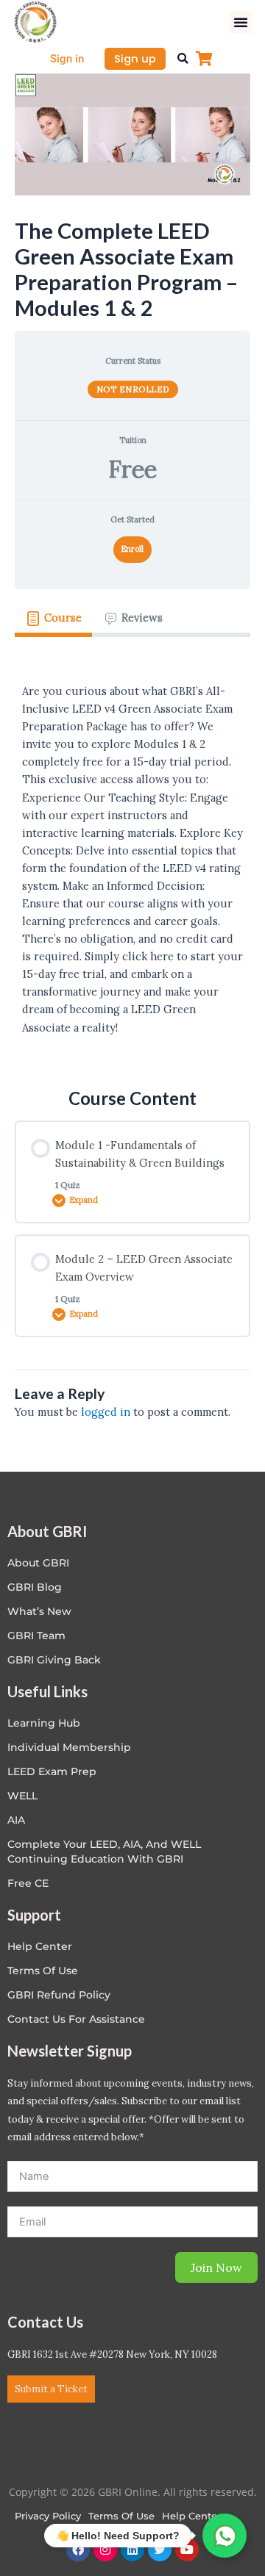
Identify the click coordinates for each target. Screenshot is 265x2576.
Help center (40, 1946)
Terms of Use (43, 1971)
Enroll (132, 549)
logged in (106, 1412)
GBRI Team (36, 1636)
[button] (241, 22)
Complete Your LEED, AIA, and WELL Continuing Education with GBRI (104, 1852)
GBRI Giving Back (54, 1660)
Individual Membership (69, 1747)
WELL (22, 1796)
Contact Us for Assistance (76, 2019)
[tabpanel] (132, 851)
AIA (16, 1820)
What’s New (39, 1611)
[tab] (53, 619)
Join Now (216, 2267)
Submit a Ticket (51, 2389)
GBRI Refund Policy (59, 1995)
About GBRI (38, 1563)
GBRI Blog (35, 1587)
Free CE (28, 1883)
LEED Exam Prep (52, 1771)
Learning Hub (44, 1723)
